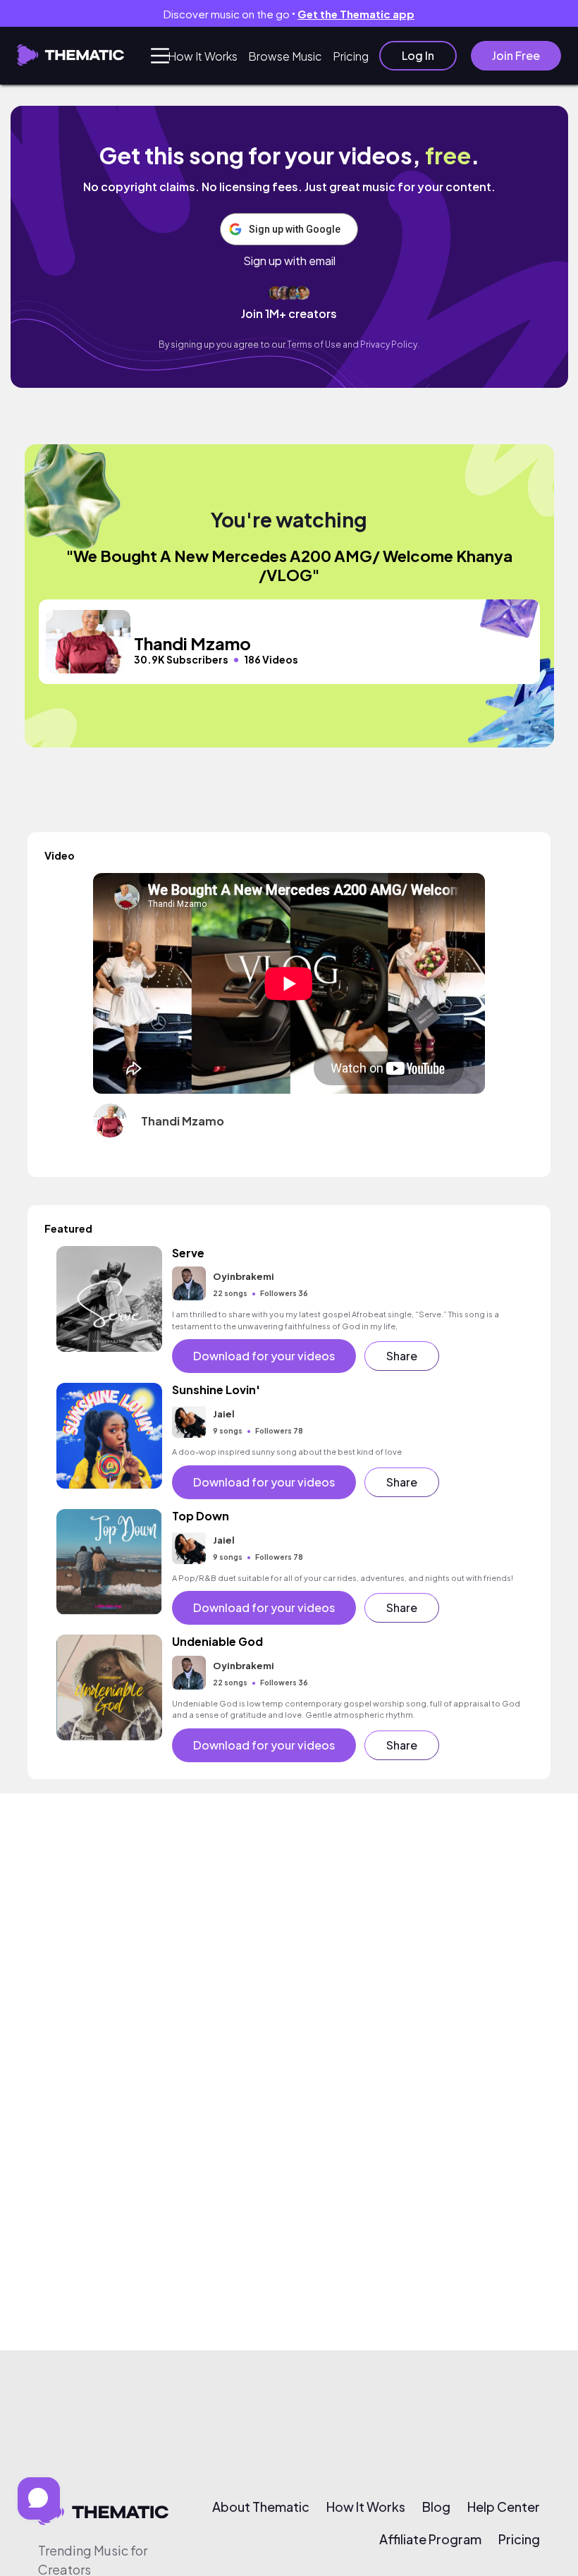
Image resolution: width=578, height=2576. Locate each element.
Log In (418, 55)
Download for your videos (264, 1356)
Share (402, 1356)
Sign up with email (289, 261)
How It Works (203, 56)
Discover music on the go (289, 14)
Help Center (504, 2507)
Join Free (516, 55)
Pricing (351, 56)
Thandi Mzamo (183, 1121)
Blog (436, 2507)
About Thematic (261, 2507)
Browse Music (285, 56)
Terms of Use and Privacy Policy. (353, 344)
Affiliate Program (430, 2539)
